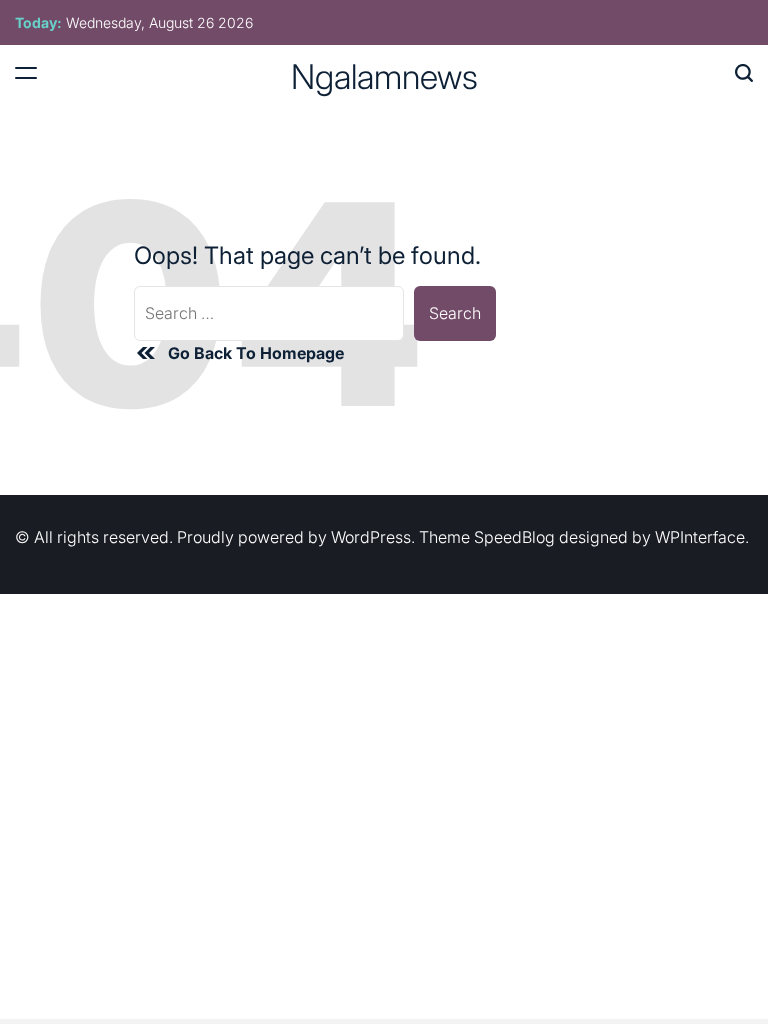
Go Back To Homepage (256, 353)
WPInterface (700, 537)
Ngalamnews (384, 77)
